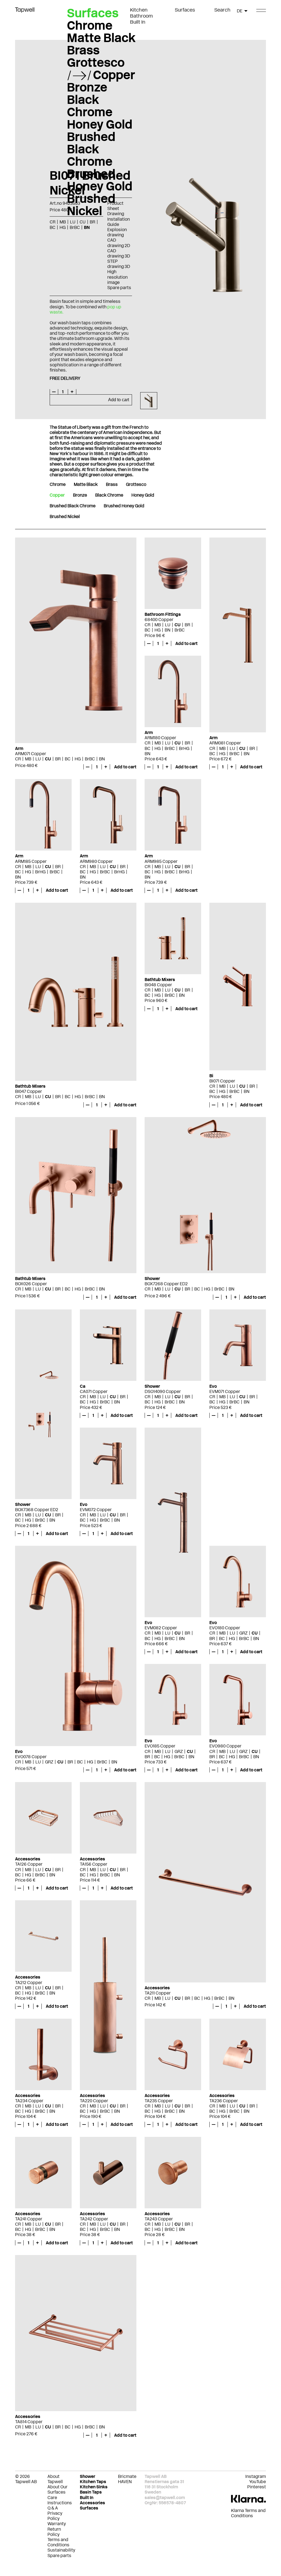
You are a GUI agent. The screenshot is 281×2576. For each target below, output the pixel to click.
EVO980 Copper (225, 1746)
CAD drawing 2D (119, 243)
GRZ (49, 1762)
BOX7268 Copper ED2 (166, 1284)
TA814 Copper (29, 2422)
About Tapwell (55, 2479)
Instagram (256, 2476)
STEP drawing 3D (119, 264)
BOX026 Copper (31, 1284)
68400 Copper (159, 620)
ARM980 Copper (96, 861)
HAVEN (125, 2482)
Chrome (90, 25)
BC (68, 759)
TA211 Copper (158, 1993)
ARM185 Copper (31, 861)
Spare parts (119, 288)
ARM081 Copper (225, 743)
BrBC (90, 759)
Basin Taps (91, 2492)
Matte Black (101, 38)
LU (38, 759)
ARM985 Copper (161, 861)
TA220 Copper (94, 2101)
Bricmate (127, 2476)
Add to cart (119, 400)
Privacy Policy (55, 2516)
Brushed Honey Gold (100, 180)
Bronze (87, 87)
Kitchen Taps (93, 2482)
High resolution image (117, 277)
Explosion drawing (117, 232)
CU (48, 759)
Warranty (57, 2524)
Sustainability (61, 2550)
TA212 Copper (29, 1983)
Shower (88, 2476)
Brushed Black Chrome (91, 149)
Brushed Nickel (91, 205)
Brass (83, 50)
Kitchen (139, 10)
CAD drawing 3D (119, 253)
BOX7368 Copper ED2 (37, 1510)
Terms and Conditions (58, 2542)
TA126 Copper (29, 1864)
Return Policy (54, 2532)
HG (78, 759)
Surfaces (185, 10)
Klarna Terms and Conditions (248, 2513)
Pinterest (257, 2487)
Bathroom (141, 16)
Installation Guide (119, 222)
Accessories (92, 2503)
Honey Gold (100, 124)
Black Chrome (90, 106)
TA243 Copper (159, 2219)
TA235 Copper (159, 2101)
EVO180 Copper (225, 1628)
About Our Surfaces (57, 2489)
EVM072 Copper (96, 1510)
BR (58, 759)
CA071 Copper (94, 1391)
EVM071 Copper (225, 1391)
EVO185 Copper (160, 1746)
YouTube (258, 2482)
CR (18, 759)
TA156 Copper (94, 1864)
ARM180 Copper (160, 738)
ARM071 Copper (31, 754)
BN (102, 759)
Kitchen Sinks (94, 2487)
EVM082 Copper (161, 1628)
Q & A (53, 2508)
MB (28, 759)
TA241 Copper (29, 2219)
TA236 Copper (224, 2101)
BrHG (184, 748)
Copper (114, 75)
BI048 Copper (158, 985)
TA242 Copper (94, 2219)
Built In (138, 22)
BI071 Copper (222, 1081)
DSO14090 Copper (163, 1391)
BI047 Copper (29, 1091)
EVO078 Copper (31, 1757)
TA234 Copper (29, 2101)
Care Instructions (60, 2500)
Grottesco (96, 62)
